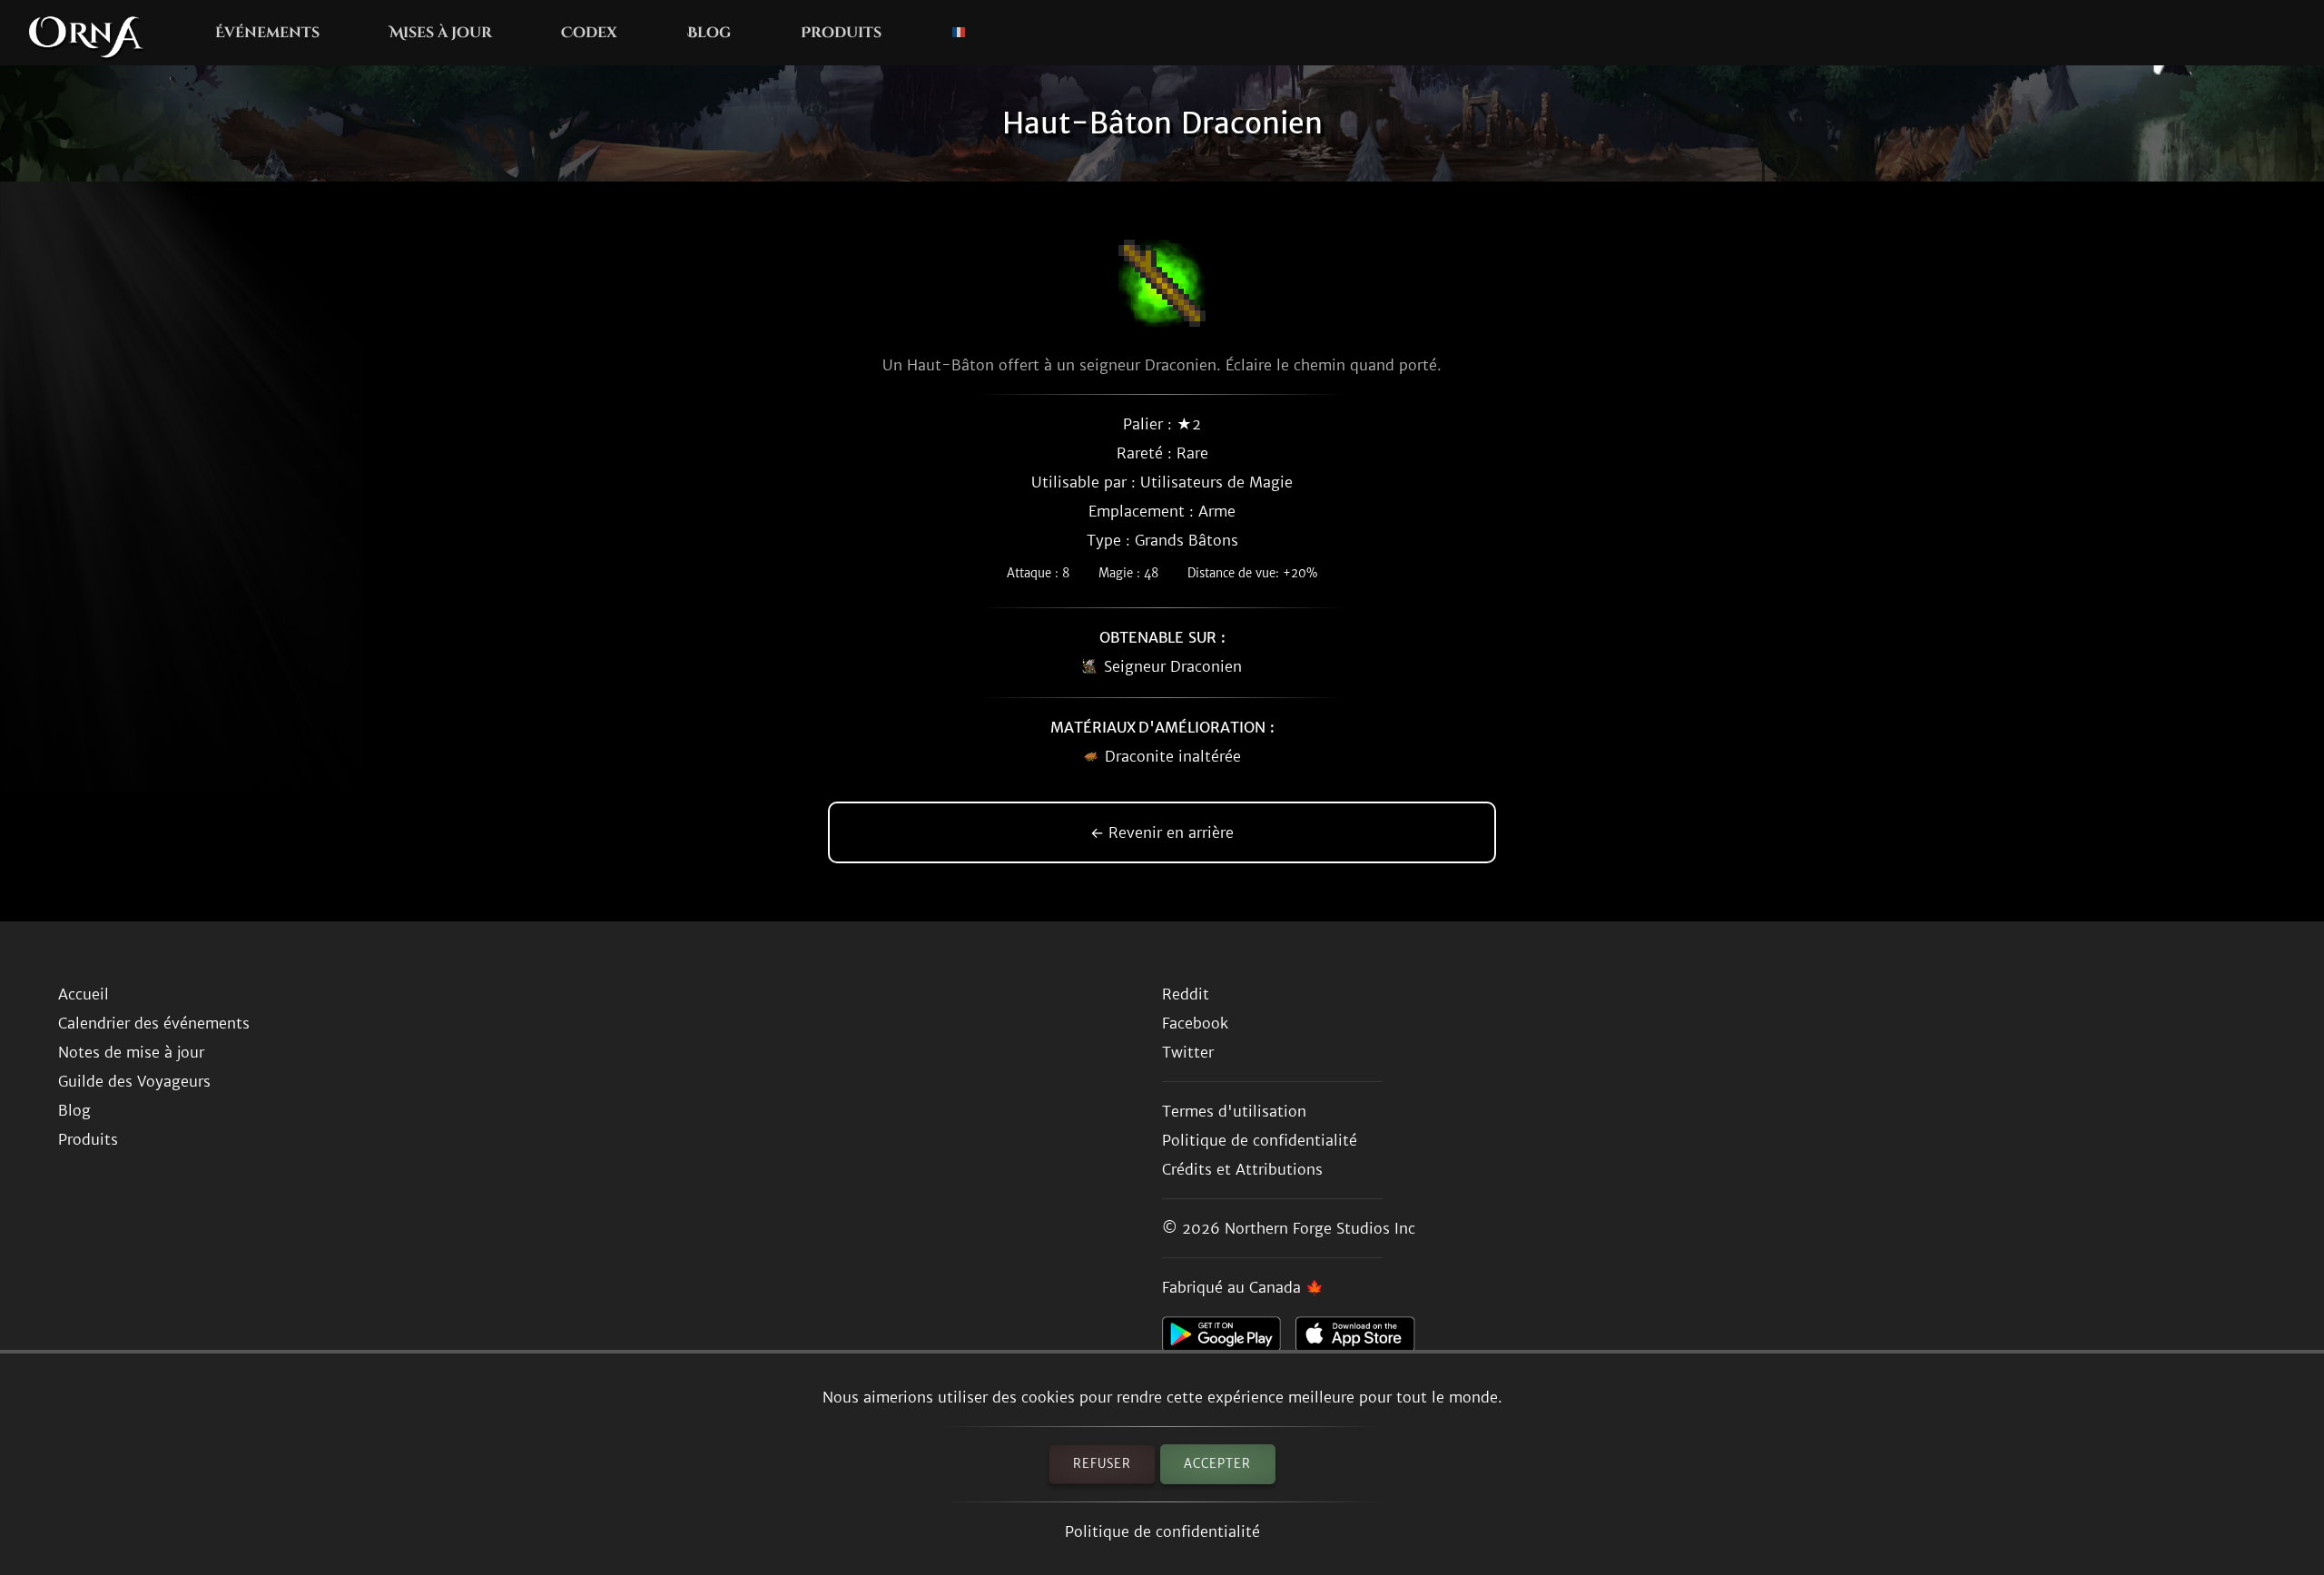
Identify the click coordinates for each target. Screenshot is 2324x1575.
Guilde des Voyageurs (134, 1081)
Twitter (1188, 1052)
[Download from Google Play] (1229, 1339)
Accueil (84, 994)
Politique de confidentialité (1162, 1531)
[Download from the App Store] (1362, 1339)
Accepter (1217, 1464)
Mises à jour (441, 33)
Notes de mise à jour (131, 1052)
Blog (709, 33)
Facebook (1195, 1023)
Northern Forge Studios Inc (1320, 1228)
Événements (267, 33)
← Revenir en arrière (1162, 832)
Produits (841, 33)
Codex (589, 33)
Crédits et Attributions (1242, 1169)
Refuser (1102, 1464)
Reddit (1186, 994)
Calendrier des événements (154, 1023)
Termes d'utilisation (1234, 1111)
